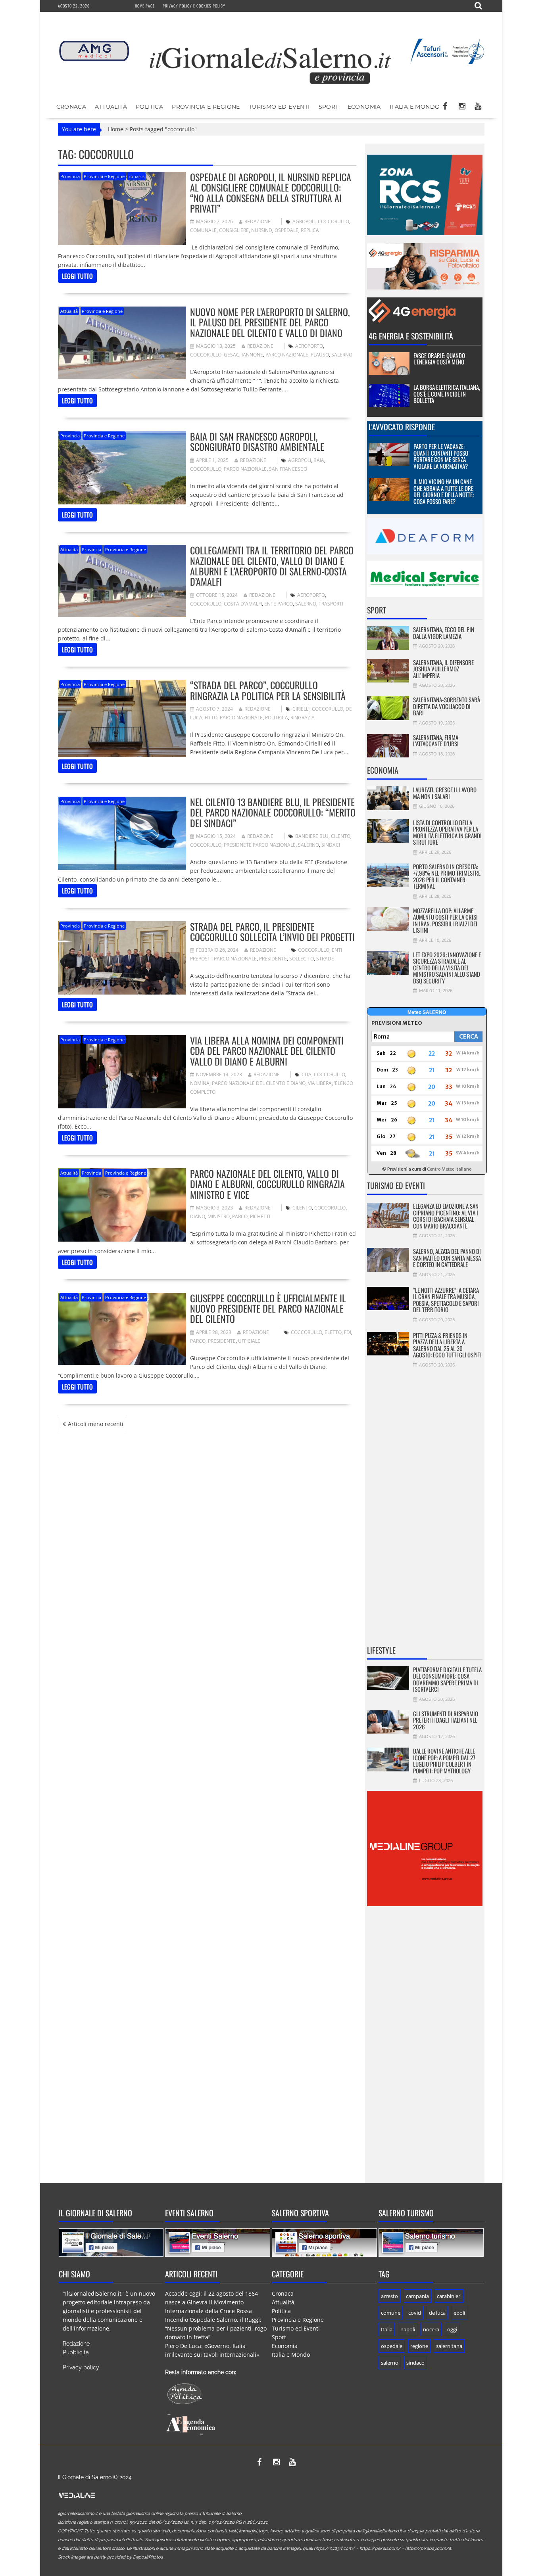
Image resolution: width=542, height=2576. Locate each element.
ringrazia (303, 718)
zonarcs (136, 176)
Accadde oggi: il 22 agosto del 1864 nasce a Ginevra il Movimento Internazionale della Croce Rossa (211, 2302)
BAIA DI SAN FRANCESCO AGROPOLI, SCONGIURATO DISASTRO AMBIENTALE (257, 441)
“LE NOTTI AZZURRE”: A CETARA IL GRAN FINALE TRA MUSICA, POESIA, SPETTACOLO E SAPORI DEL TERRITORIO (446, 1300)
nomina (200, 1083)
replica (310, 230)
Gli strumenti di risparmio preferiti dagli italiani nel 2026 (446, 1720)
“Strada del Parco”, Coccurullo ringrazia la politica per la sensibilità (268, 690)
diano (198, 1216)
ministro (219, 1216)
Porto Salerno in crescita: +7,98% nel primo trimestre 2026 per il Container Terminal (447, 876)
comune (391, 2313)
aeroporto (309, 346)
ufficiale (249, 1341)
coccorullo (333, 221)
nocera (431, 2329)
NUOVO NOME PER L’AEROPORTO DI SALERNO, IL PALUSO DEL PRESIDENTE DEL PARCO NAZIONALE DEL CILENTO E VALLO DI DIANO (270, 322)
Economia (364, 107)
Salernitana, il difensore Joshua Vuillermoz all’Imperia (443, 669)
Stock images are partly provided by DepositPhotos (110, 2557)
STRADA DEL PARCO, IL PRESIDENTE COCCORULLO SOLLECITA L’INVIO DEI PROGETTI (272, 931)
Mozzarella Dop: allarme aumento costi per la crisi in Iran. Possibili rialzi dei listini (445, 920)
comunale (203, 230)
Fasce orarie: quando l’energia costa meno (439, 359)
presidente (273, 959)
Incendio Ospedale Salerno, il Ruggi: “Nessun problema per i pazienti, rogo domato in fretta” (216, 2328)
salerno (342, 355)
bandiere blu (312, 836)
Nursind (262, 230)
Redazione (258, 221)
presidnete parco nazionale (260, 845)
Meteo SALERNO (427, 1012)
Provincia (70, 176)
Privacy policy (81, 2367)
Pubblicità (76, 2352)
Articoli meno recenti (96, 1424)
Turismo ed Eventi (279, 107)
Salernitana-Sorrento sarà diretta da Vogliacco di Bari (447, 706)
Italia (387, 2329)
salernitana (449, 2346)
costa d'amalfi (243, 604)
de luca (437, 2313)
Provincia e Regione (206, 107)
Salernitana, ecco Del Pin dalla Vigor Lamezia (444, 633)
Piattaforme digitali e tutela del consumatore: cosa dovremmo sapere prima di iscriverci (447, 1679)
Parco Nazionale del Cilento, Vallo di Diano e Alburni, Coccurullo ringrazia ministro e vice (267, 1184)
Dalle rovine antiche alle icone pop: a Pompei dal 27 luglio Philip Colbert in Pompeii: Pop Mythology (444, 1761)
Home (116, 129)
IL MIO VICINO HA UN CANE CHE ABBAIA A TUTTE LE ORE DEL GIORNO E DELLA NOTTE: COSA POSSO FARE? (444, 491)
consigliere (234, 230)
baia (319, 460)
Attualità (111, 107)
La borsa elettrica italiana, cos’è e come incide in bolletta (447, 394)
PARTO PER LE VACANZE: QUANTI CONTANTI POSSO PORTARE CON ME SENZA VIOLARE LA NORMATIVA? (441, 456)
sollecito (302, 959)
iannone (252, 355)
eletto (333, 1332)
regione (419, 2346)
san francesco (288, 469)
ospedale (286, 230)
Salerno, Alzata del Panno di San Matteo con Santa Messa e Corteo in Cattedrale (447, 1258)
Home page (145, 6)
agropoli (304, 221)
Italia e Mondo (415, 107)
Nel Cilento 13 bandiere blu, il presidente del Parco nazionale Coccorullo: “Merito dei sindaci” (273, 812)
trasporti (331, 604)
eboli (459, 2313)
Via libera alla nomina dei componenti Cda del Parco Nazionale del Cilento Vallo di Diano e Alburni (267, 1051)
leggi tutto (77, 276)
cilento (341, 836)
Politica (149, 107)
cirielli (301, 709)
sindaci (331, 845)
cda (307, 1074)
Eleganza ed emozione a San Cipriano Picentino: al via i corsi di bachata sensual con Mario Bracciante (446, 1216)
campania (417, 2296)
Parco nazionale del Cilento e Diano (259, 1083)
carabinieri (449, 2296)
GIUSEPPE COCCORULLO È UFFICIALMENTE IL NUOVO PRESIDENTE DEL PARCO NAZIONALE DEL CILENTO (268, 1308)
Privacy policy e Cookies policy (194, 6)
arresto (389, 2296)
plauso (320, 355)
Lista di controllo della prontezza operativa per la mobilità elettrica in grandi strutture (447, 832)
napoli (408, 2329)
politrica (277, 718)
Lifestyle (381, 1650)
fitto (211, 718)
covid (415, 2313)
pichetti (260, 1216)
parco (240, 1216)
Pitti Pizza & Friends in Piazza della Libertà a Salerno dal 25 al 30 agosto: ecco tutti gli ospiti (447, 1345)
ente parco (279, 604)
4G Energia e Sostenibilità (411, 336)
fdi (348, 1332)
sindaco (415, 2363)
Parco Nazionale (287, 355)
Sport (329, 107)
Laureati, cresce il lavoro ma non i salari (445, 793)
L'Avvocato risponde (402, 427)
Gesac (232, 355)
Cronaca (71, 107)
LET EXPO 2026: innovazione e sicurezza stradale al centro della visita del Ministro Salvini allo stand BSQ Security (447, 968)
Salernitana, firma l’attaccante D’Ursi (436, 741)
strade (325, 959)
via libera (320, 1083)
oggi (452, 2329)
